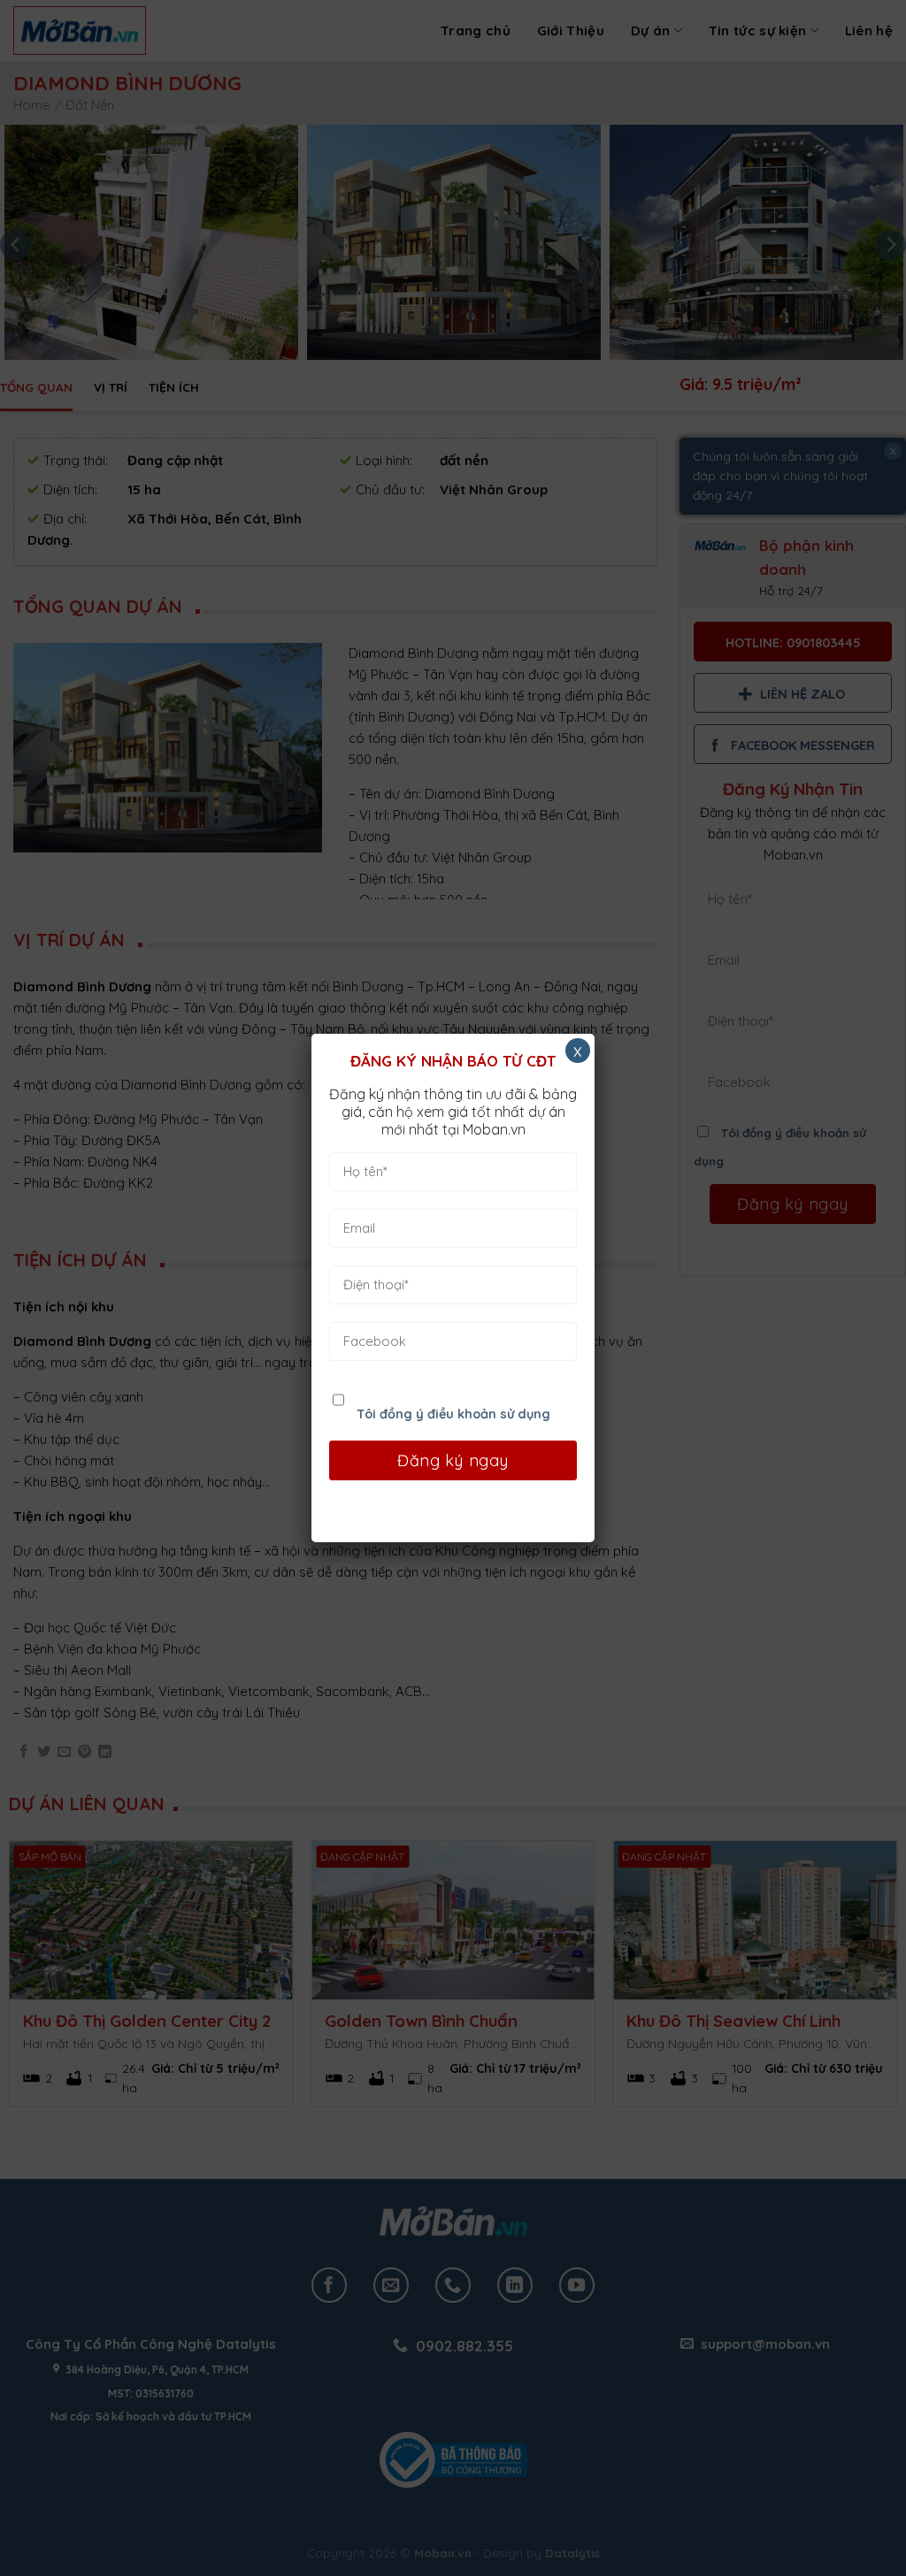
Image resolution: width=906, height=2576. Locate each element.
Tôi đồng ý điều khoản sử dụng (453, 1414)
